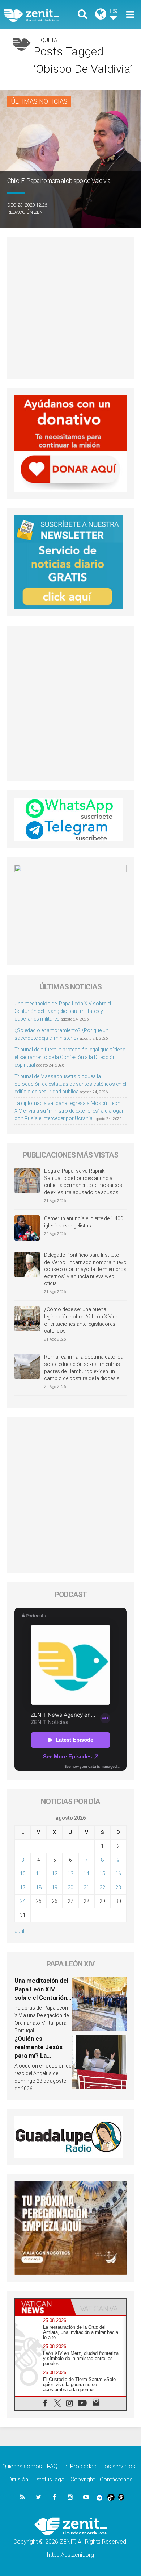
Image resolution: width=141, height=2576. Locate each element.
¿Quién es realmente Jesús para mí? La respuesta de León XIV (41, 2056)
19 (55, 1887)
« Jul (19, 1931)
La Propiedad (80, 2466)
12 (55, 1874)
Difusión (18, 2479)
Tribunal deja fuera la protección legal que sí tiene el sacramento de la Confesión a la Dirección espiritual (70, 1057)
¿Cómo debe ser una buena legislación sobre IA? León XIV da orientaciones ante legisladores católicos (81, 1320)
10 (23, 1874)
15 (102, 1874)
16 (118, 1874)
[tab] (43, 2307)
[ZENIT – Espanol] (40, 15)
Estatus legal (49, 2479)
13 (70, 1874)
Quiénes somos (22, 2466)
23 (118, 1887)
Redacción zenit (27, 212)
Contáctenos (116, 2479)
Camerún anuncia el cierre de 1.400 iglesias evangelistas (84, 1222)
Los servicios (118, 2466)
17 (23, 1887)
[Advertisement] (70, 308)
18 (39, 1887)
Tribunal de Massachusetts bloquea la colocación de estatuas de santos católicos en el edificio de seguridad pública (70, 1084)
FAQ (52, 2466)
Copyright (83, 2479)
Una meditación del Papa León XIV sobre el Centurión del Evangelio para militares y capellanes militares (63, 1011)
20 (70, 1887)
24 (23, 1901)
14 (86, 1874)
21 (86, 1887)
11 (39, 1874)
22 (102, 1887)
